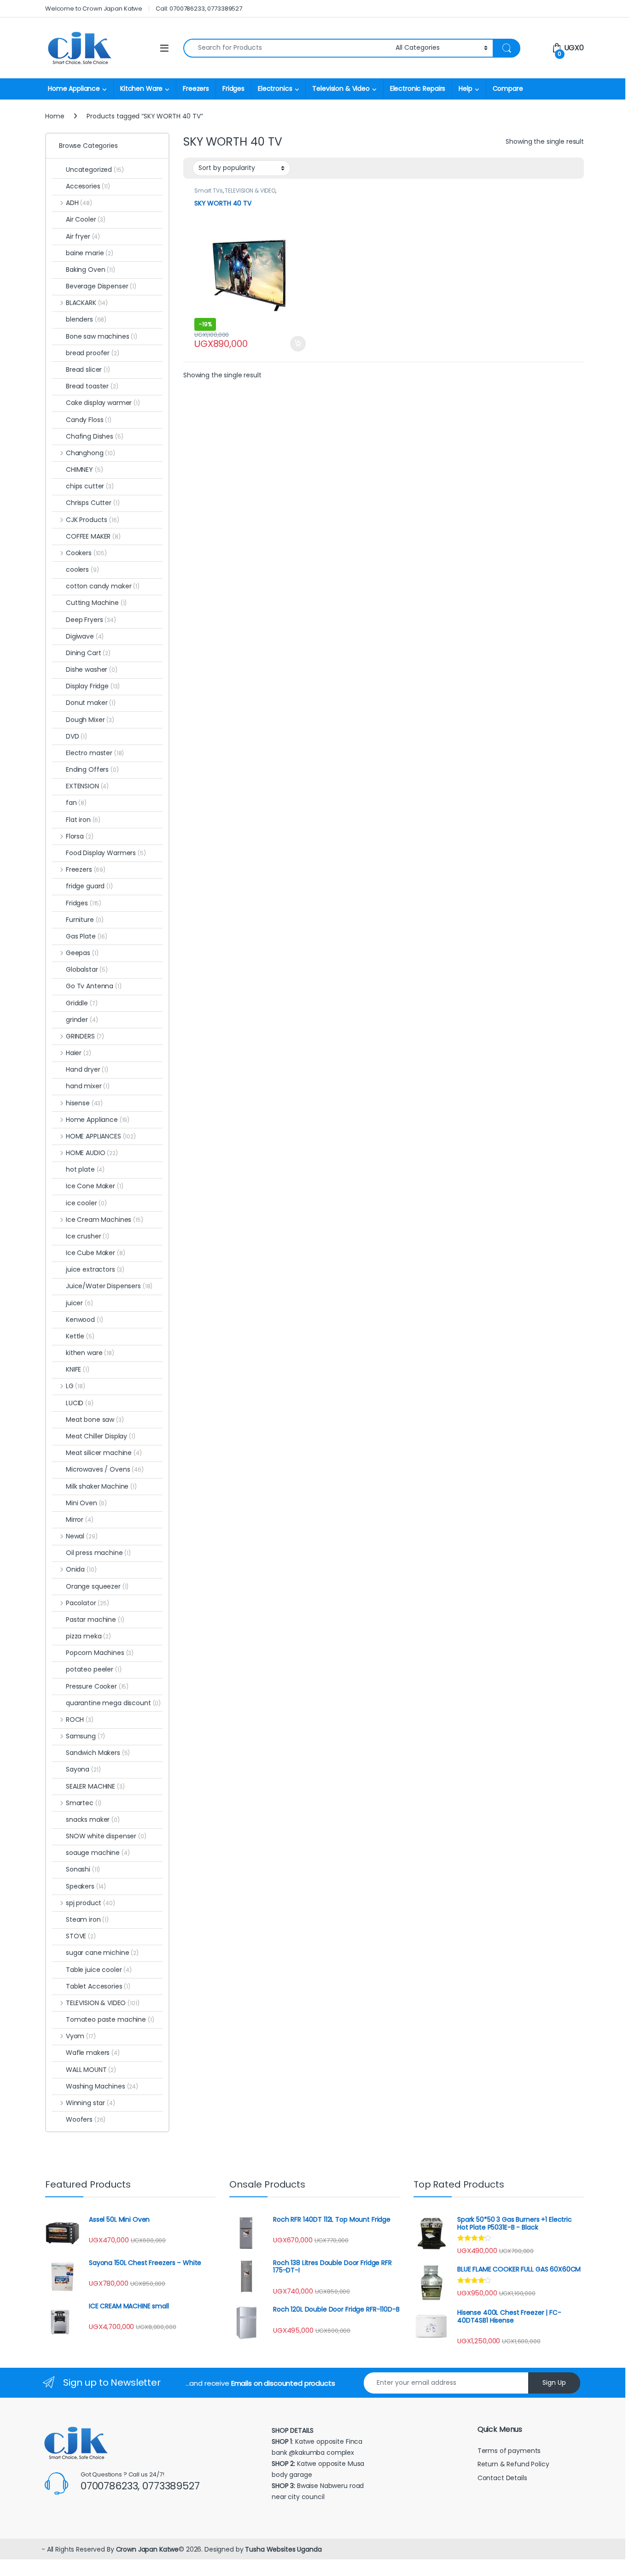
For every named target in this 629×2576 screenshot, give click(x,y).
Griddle (82, 1003)
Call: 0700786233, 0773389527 (199, 9)
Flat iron (83, 820)
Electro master (95, 753)
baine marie (90, 253)
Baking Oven (90, 270)
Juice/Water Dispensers (109, 1286)
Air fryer (83, 236)
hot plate (85, 1169)
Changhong (90, 453)
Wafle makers (93, 2053)
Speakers (86, 1886)
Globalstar (87, 969)
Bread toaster (92, 386)
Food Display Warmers (106, 853)
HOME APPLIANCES (101, 1136)
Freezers (196, 88)
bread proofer (93, 353)
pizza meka (88, 1636)
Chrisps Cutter (93, 503)
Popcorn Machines (100, 1653)
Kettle (80, 1336)
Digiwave (85, 636)
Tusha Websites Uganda (282, 2549)
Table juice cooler (99, 1970)
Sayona (83, 1769)
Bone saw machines (102, 336)
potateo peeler (94, 1669)
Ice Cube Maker (96, 1253)
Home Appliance (74, 88)
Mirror (80, 1520)
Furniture (85, 920)
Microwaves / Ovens (105, 1469)
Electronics (275, 88)
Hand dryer (87, 1069)
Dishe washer (92, 669)
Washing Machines (102, 2086)
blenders (86, 319)
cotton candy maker (103, 586)
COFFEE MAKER (93, 536)
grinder (82, 1020)
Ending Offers (92, 769)
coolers (82, 569)
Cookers (86, 553)
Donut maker (91, 703)
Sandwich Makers (98, 1753)
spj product (90, 1903)
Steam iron (87, 1919)
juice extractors (95, 1269)
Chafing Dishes (95, 436)
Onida (81, 1569)
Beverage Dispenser (101, 286)
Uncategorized (95, 170)
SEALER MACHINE (95, 1786)
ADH (79, 203)
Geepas (82, 953)
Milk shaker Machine (101, 1486)
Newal (82, 1536)
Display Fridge (93, 686)
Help (465, 88)
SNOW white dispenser (106, 1836)
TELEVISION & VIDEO (250, 191)
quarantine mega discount (113, 1703)
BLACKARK (87, 303)
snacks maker (93, 1819)
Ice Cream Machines (105, 1220)
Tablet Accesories (98, 1986)
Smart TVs (209, 191)
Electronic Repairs (418, 88)
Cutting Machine (96, 603)
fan (76, 803)
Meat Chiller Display (101, 1436)
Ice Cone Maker (95, 1186)
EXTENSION (87, 786)
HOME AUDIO (92, 1153)
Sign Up (554, 2382)
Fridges (233, 88)
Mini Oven (86, 1503)
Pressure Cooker (97, 1686)
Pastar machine (95, 1620)
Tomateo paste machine (110, 2019)
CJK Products (92, 520)
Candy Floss (89, 420)
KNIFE (78, 1369)
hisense (84, 1103)
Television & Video (341, 88)
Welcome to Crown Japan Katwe (94, 9)
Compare (508, 88)
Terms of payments (510, 2451)
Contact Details (503, 2478)
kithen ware (90, 1353)
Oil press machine (98, 1553)
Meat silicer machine (104, 1453)
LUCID (80, 1403)
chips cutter (90, 486)
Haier (79, 1053)
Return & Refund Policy (513, 2464)
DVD (76, 736)
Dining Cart (88, 653)
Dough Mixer (90, 720)
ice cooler (86, 1203)
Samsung (85, 1736)
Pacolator (87, 1603)
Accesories (88, 186)
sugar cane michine (102, 1953)
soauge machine (98, 1853)
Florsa (79, 836)
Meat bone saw (95, 1420)
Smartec (84, 1803)
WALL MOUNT (91, 2070)
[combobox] (287, 48)
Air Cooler (86, 219)
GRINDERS (85, 1036)
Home (55, 116)
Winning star (90, 2103)
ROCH (80, 1719)
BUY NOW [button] (298, 344)
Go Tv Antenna (94, 986)
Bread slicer (88, 370)
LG (76, 1386)
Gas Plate (87, 936)
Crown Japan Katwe (148, 2549)
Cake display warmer (103, 403)
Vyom (81, 2036)
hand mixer (88, 1086)
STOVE (81, 1936)
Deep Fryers (91, 620)
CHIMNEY (84, 469)
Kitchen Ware (141, 88)
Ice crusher (87, 1236)
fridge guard (89, 886)
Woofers (86, 2119)
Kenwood (84, 1320)
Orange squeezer (97, 1586)
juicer (79, 1303)
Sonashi (83, 1869)
